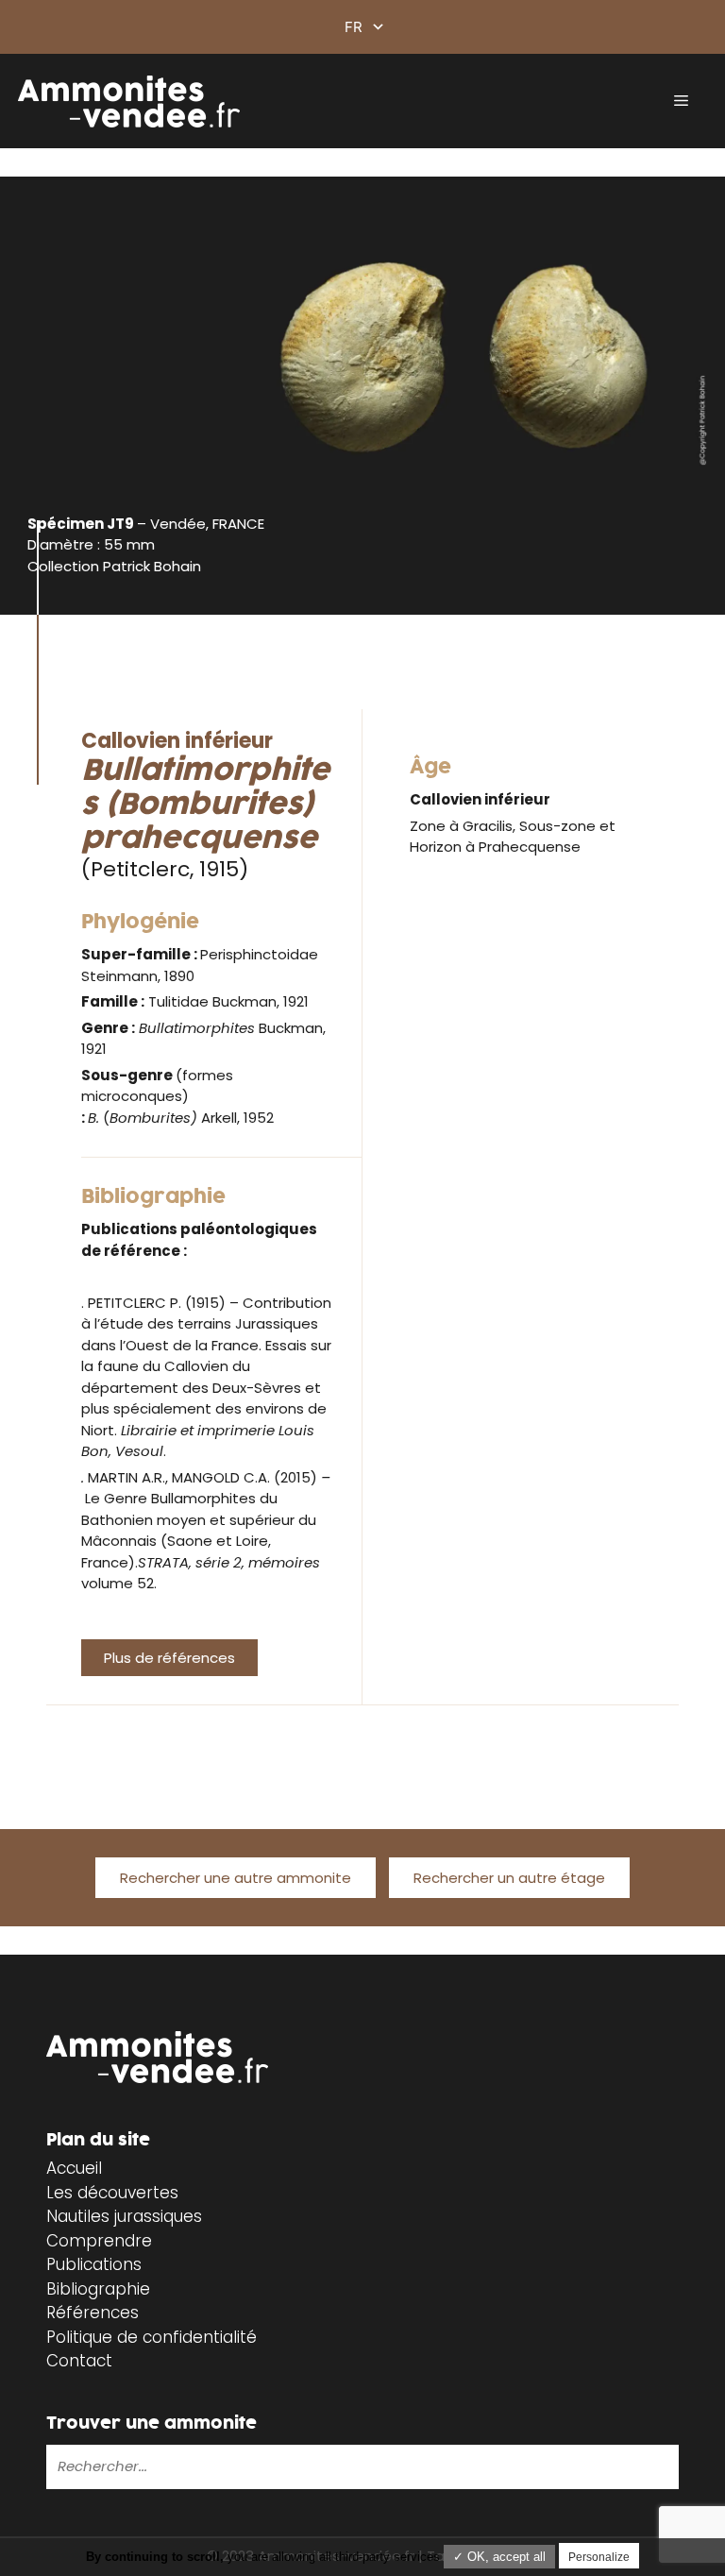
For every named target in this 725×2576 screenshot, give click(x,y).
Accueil (74, 2168)
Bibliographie (98, 2289)
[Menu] (681, 101)
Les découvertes (112, 2193)
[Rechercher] (356, 2466)
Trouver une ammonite (152, 2423)
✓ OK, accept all (499, 2557)
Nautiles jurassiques (124, 2216)
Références (93, 2313)
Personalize (599, 2557)
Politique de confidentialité (152, 2337)
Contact (79, 2361)
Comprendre (99, 2241)
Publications (94, 2264)
